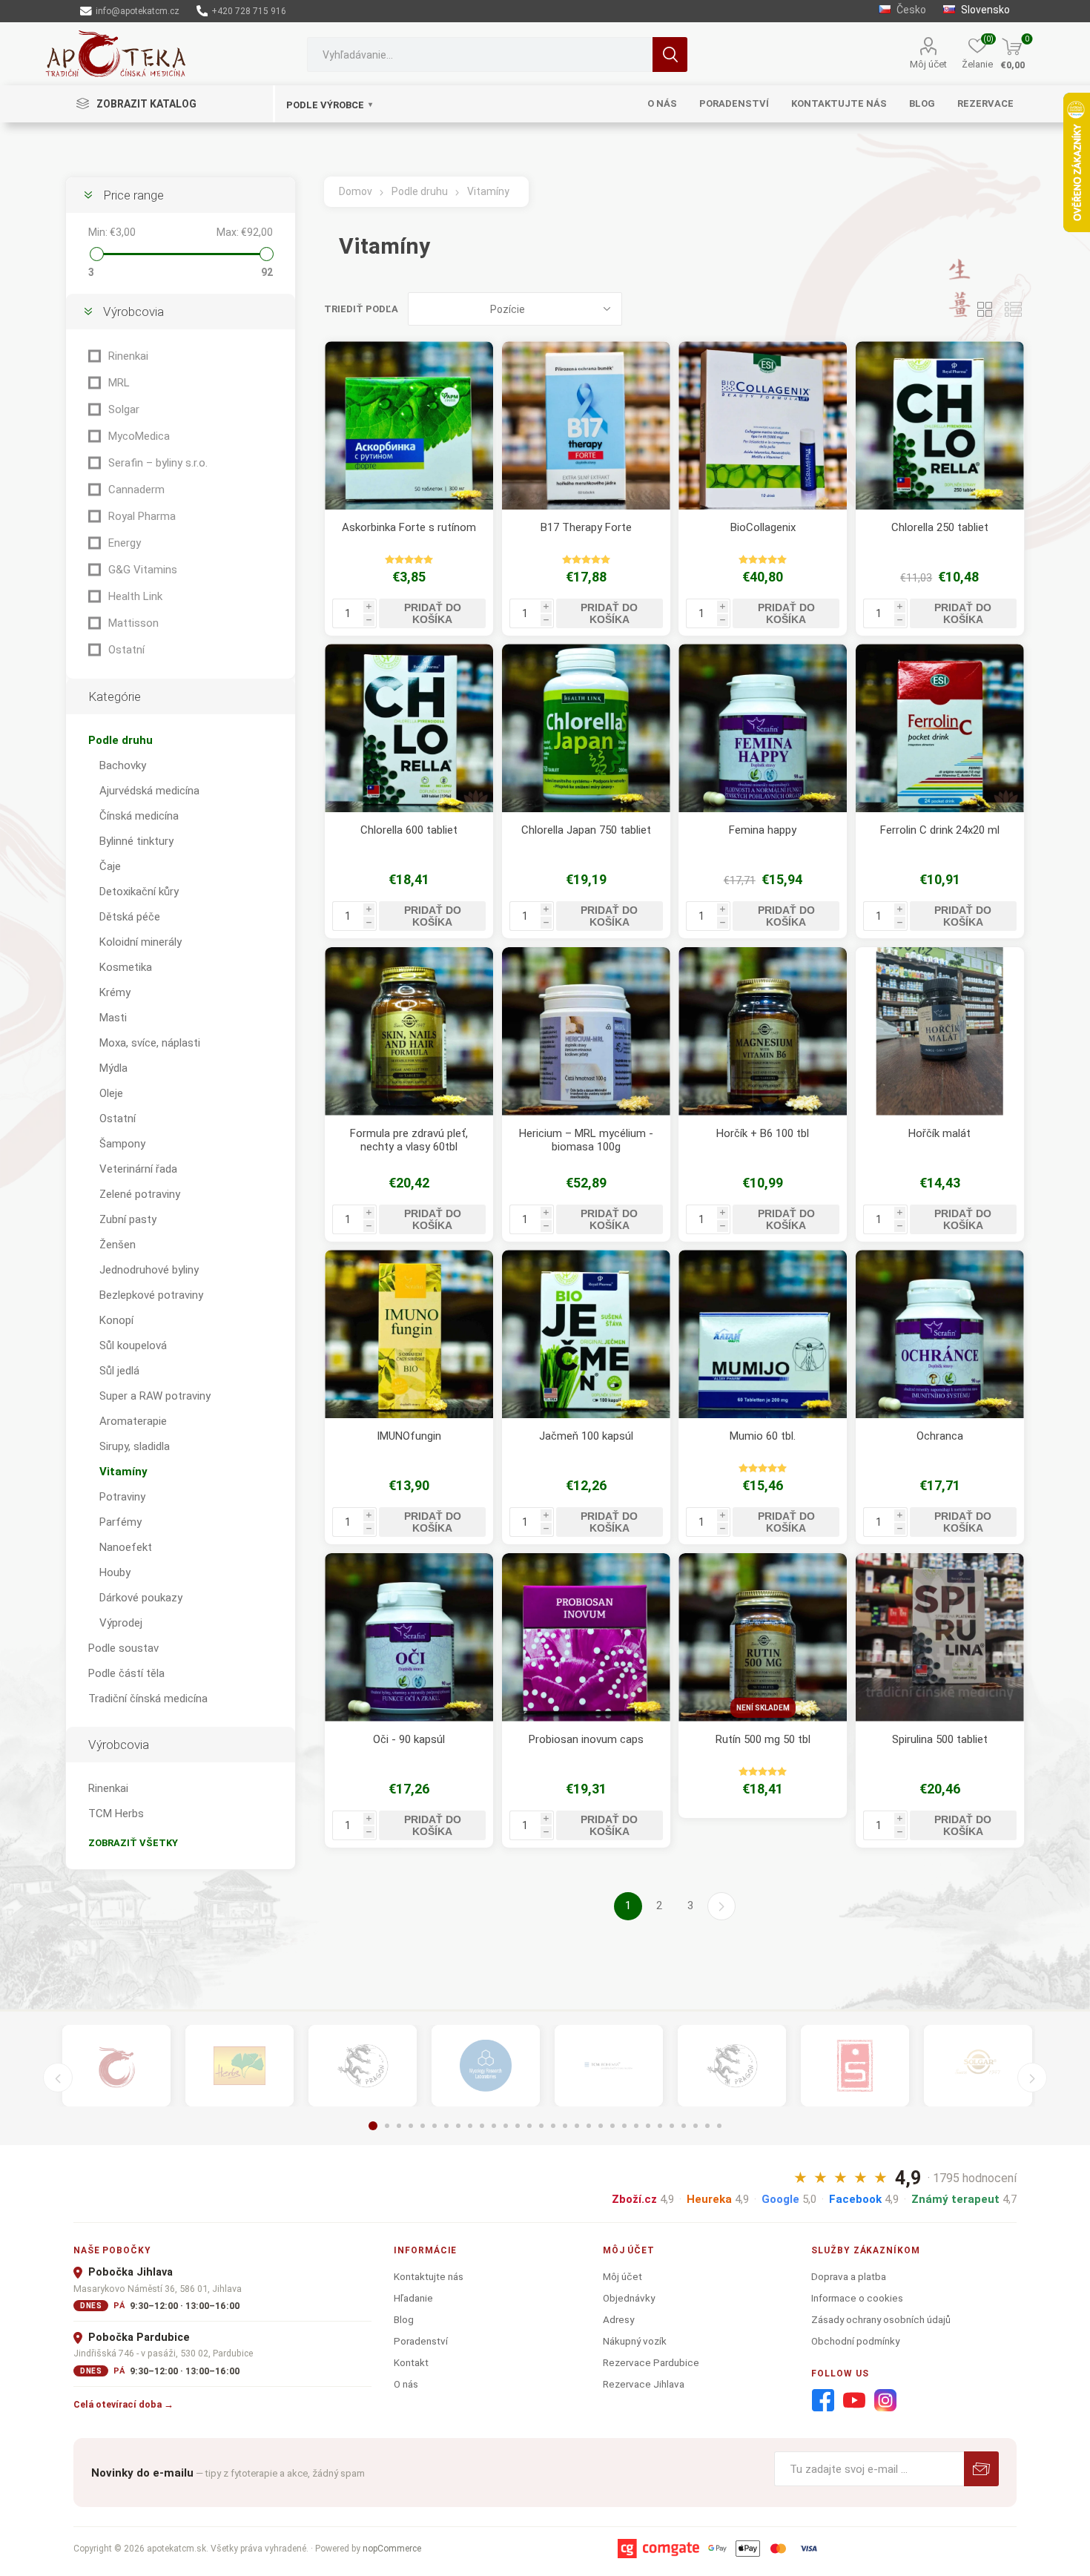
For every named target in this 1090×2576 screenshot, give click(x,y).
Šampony (122, 1144)
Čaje (110, 866)
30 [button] (719, 2126)
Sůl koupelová (133, 1345)
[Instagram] (885, 2401)
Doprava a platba (849, 2276)
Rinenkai (128, 356)
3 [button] (399, 2126)
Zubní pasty (128, 1219)
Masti (113, 1018)
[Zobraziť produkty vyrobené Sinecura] (855, 2066)
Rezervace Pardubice (651, 2362)
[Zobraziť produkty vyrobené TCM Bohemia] (609, 2066)
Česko (910, 10)
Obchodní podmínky (855, 2341)
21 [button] (612, 2126)
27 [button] (684, 2126)
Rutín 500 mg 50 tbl (763, 1739)
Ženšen (118, 1245)
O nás (406, 2384)
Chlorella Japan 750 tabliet (586, 830)
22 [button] (624, 2126)
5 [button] (423, 2126)
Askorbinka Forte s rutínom (409, 527)
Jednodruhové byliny (149, 1270)
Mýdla (113, 1068)
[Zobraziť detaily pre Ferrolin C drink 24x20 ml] (940, 728)
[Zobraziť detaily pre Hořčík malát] (940, 1031)
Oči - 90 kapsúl (409, 1739)
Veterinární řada (138, 1169)
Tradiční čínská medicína (148, 1699)
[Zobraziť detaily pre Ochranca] (940, 1334)
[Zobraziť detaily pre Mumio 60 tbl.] (763, 1334)
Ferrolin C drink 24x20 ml (940, 830)
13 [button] (518, 2126)
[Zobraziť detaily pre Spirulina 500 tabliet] (940, 1637)
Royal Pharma (142, 516)
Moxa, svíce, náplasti (150, 1043)
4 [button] (411, 2126)
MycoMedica (139, 436)
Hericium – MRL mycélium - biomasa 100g (586, 1140)
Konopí (116, 1320)
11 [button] (494, 2126)
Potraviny (122, 1497)
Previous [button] (58, 2078)
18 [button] (577, 2126)
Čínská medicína (139, 816)
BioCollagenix (763, 527)
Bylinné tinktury (136, 841)
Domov (356, 191)
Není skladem (763, 1708)
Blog (404, 2319)
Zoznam (1014, 309)
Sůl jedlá (119, 1371)
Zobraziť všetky (133, 1843)
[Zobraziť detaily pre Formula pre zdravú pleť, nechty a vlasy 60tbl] (409, 1031)
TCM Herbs (116, 1814)
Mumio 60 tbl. (763, 1436)
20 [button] (601, 2126)
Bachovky (123, 765)
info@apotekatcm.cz (136, 11)
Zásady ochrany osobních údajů (881, 2319)
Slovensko (984, 10)
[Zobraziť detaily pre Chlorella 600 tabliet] (409, 728)
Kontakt (411, 2362)
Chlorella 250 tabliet (940, 527)
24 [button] (648, 2126)
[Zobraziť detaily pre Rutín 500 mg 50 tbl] (763, 1637)
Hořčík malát (939, 1133)
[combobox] (480, 55)
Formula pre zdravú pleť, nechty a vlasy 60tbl (409, 1140)
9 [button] (470, 2126)
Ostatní (126, 650)
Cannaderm (136, 490)
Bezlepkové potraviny (151, 1295)
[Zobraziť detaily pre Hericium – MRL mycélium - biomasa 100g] (586, 1031)
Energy (125, 543)
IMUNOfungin (409, 1436)
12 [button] (506, 2126)
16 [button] (553, 2126)
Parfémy (120, 1522)
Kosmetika (126, 967)
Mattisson (133, 623)
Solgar (124, 409)
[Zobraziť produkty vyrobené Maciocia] (363, 2066)
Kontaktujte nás (429, 2276)
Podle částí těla (126, 1673)
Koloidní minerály (141, 942)
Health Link (135, 596)
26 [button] (672, 2126)
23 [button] (636, 2126)
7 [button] (446, 2126)
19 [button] (589, 2126)
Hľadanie (670, 55)
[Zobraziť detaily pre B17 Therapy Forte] (586, 425)
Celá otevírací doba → (123, 2404)
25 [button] (660, 2126)
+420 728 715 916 (248, 11)
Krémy (115, 992)
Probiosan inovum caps (586, 1739)
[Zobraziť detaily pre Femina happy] (763, 728)
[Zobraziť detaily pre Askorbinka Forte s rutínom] (409, 425)
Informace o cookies (857, 2298)
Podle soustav (123, 1648)
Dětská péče (130, 917)
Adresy (618, 2319)
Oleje (111, 1093)
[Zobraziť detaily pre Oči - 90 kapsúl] (409, 1637)
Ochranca (940, 1436)
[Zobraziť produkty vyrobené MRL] (486, 2066)
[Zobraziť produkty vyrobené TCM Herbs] (240, 2066)
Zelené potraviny (140, 1194)
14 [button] (529, 2126)
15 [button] (541, 2126)
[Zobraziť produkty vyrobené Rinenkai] (116, 2066)
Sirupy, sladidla (135, 1446)
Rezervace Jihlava (644, 2384)
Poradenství (421, 2341)
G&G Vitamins (143, 570)
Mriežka (985, 309)
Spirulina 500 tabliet (940, 1739)
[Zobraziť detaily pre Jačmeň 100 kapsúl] (586, 1334)
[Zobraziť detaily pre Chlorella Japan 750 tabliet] (586, 728)
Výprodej (121, 1623)
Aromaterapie (133, 1421)
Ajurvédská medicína (149, 791)
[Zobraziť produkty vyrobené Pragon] (732, 2066)
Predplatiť (981, 2469)
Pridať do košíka (433, 613)
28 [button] (696, 2126)
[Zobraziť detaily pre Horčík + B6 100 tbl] (763, 1031)
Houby (115, 1572)
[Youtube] (854, 2401)
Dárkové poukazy (141, 1598)
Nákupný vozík (635, 2341)
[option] (116, 2066)
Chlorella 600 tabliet (409, 830)
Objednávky (629, 2298)
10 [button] (482, 2126)
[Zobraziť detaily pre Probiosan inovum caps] (586, 1637)
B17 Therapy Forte (586, 527)
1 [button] (373, 2126)
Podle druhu (120, 740)
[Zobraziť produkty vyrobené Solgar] (978, 2066)
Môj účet (928, 64)
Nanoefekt (126, 1547)
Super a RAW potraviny (155, 1396)
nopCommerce (392, 2549)
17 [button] (565, 2126)
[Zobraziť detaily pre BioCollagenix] (763, 425)
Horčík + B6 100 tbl (763, 1133)
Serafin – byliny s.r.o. (158, 463)
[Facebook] (823, 2401)
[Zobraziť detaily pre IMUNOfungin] (409, 1334)
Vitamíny (123, 1472)
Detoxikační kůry (139, 892)
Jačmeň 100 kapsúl (586, 1436)
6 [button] (435, 2126)
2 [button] (387, 2126)
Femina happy (763, 830)
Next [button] (1032, 2078)
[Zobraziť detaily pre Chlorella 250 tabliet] (940, 425)
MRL (119, 383)
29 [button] (707, 2126)
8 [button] (458, 2126)
